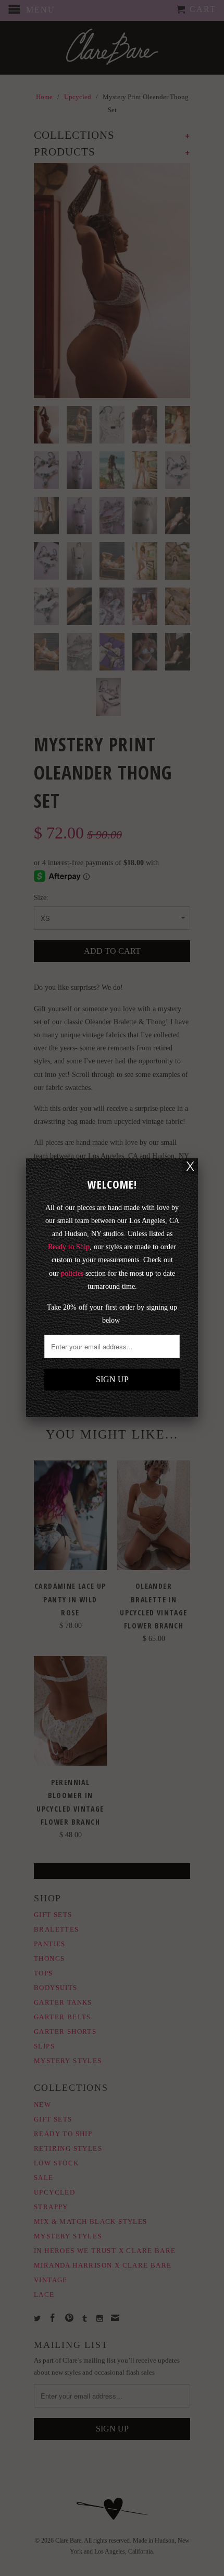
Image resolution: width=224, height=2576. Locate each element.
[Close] (190, 1166)
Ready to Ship (69, 1247)
